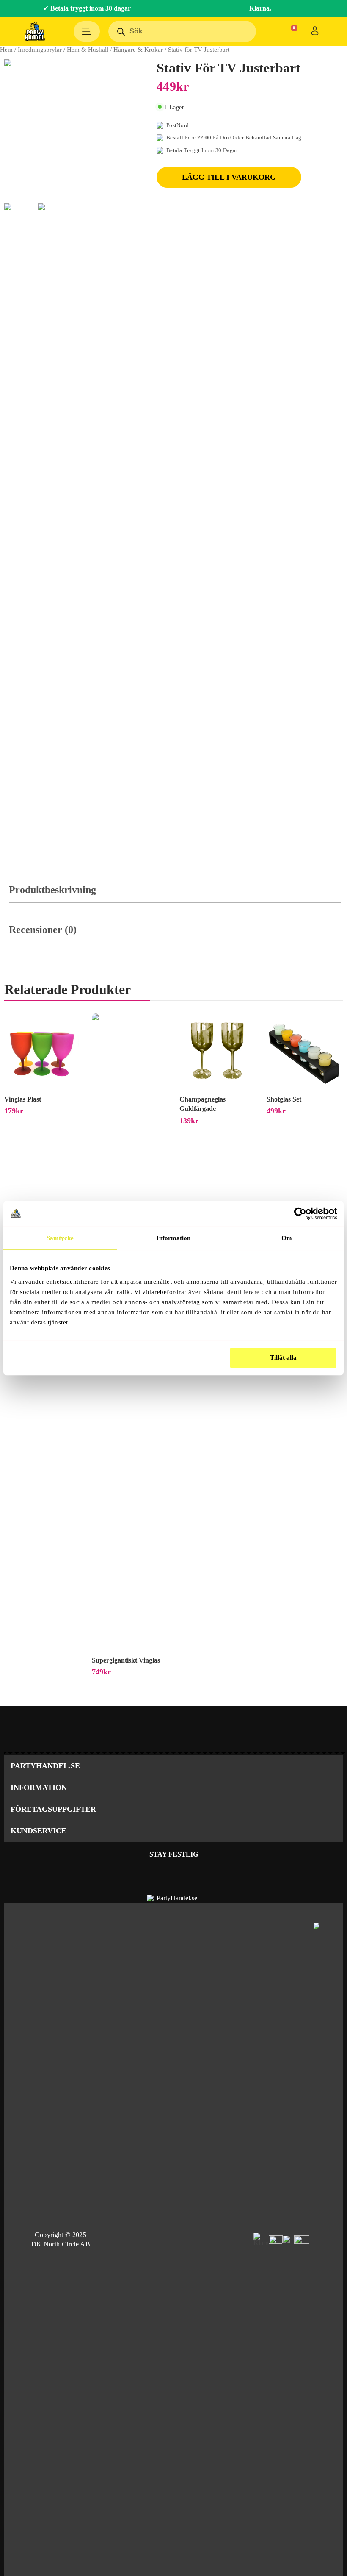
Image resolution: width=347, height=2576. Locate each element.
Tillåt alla (283, 1357)
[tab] (175, 894)
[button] (173, 1766)
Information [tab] (173, 1238)
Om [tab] (287, 1238)
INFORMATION (39, 1788)
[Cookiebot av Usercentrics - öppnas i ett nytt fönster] (300, 1213)
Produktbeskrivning (52, 890)
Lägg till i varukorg (229, 177)
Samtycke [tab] (60, 1238)
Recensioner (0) (43, 930)
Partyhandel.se (45, 1766)
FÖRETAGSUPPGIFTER (53, 1809)
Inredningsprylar (40, 50)
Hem (6, 50)
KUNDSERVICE (39, 1831)
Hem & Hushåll (88, 50)
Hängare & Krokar (138, 50)
